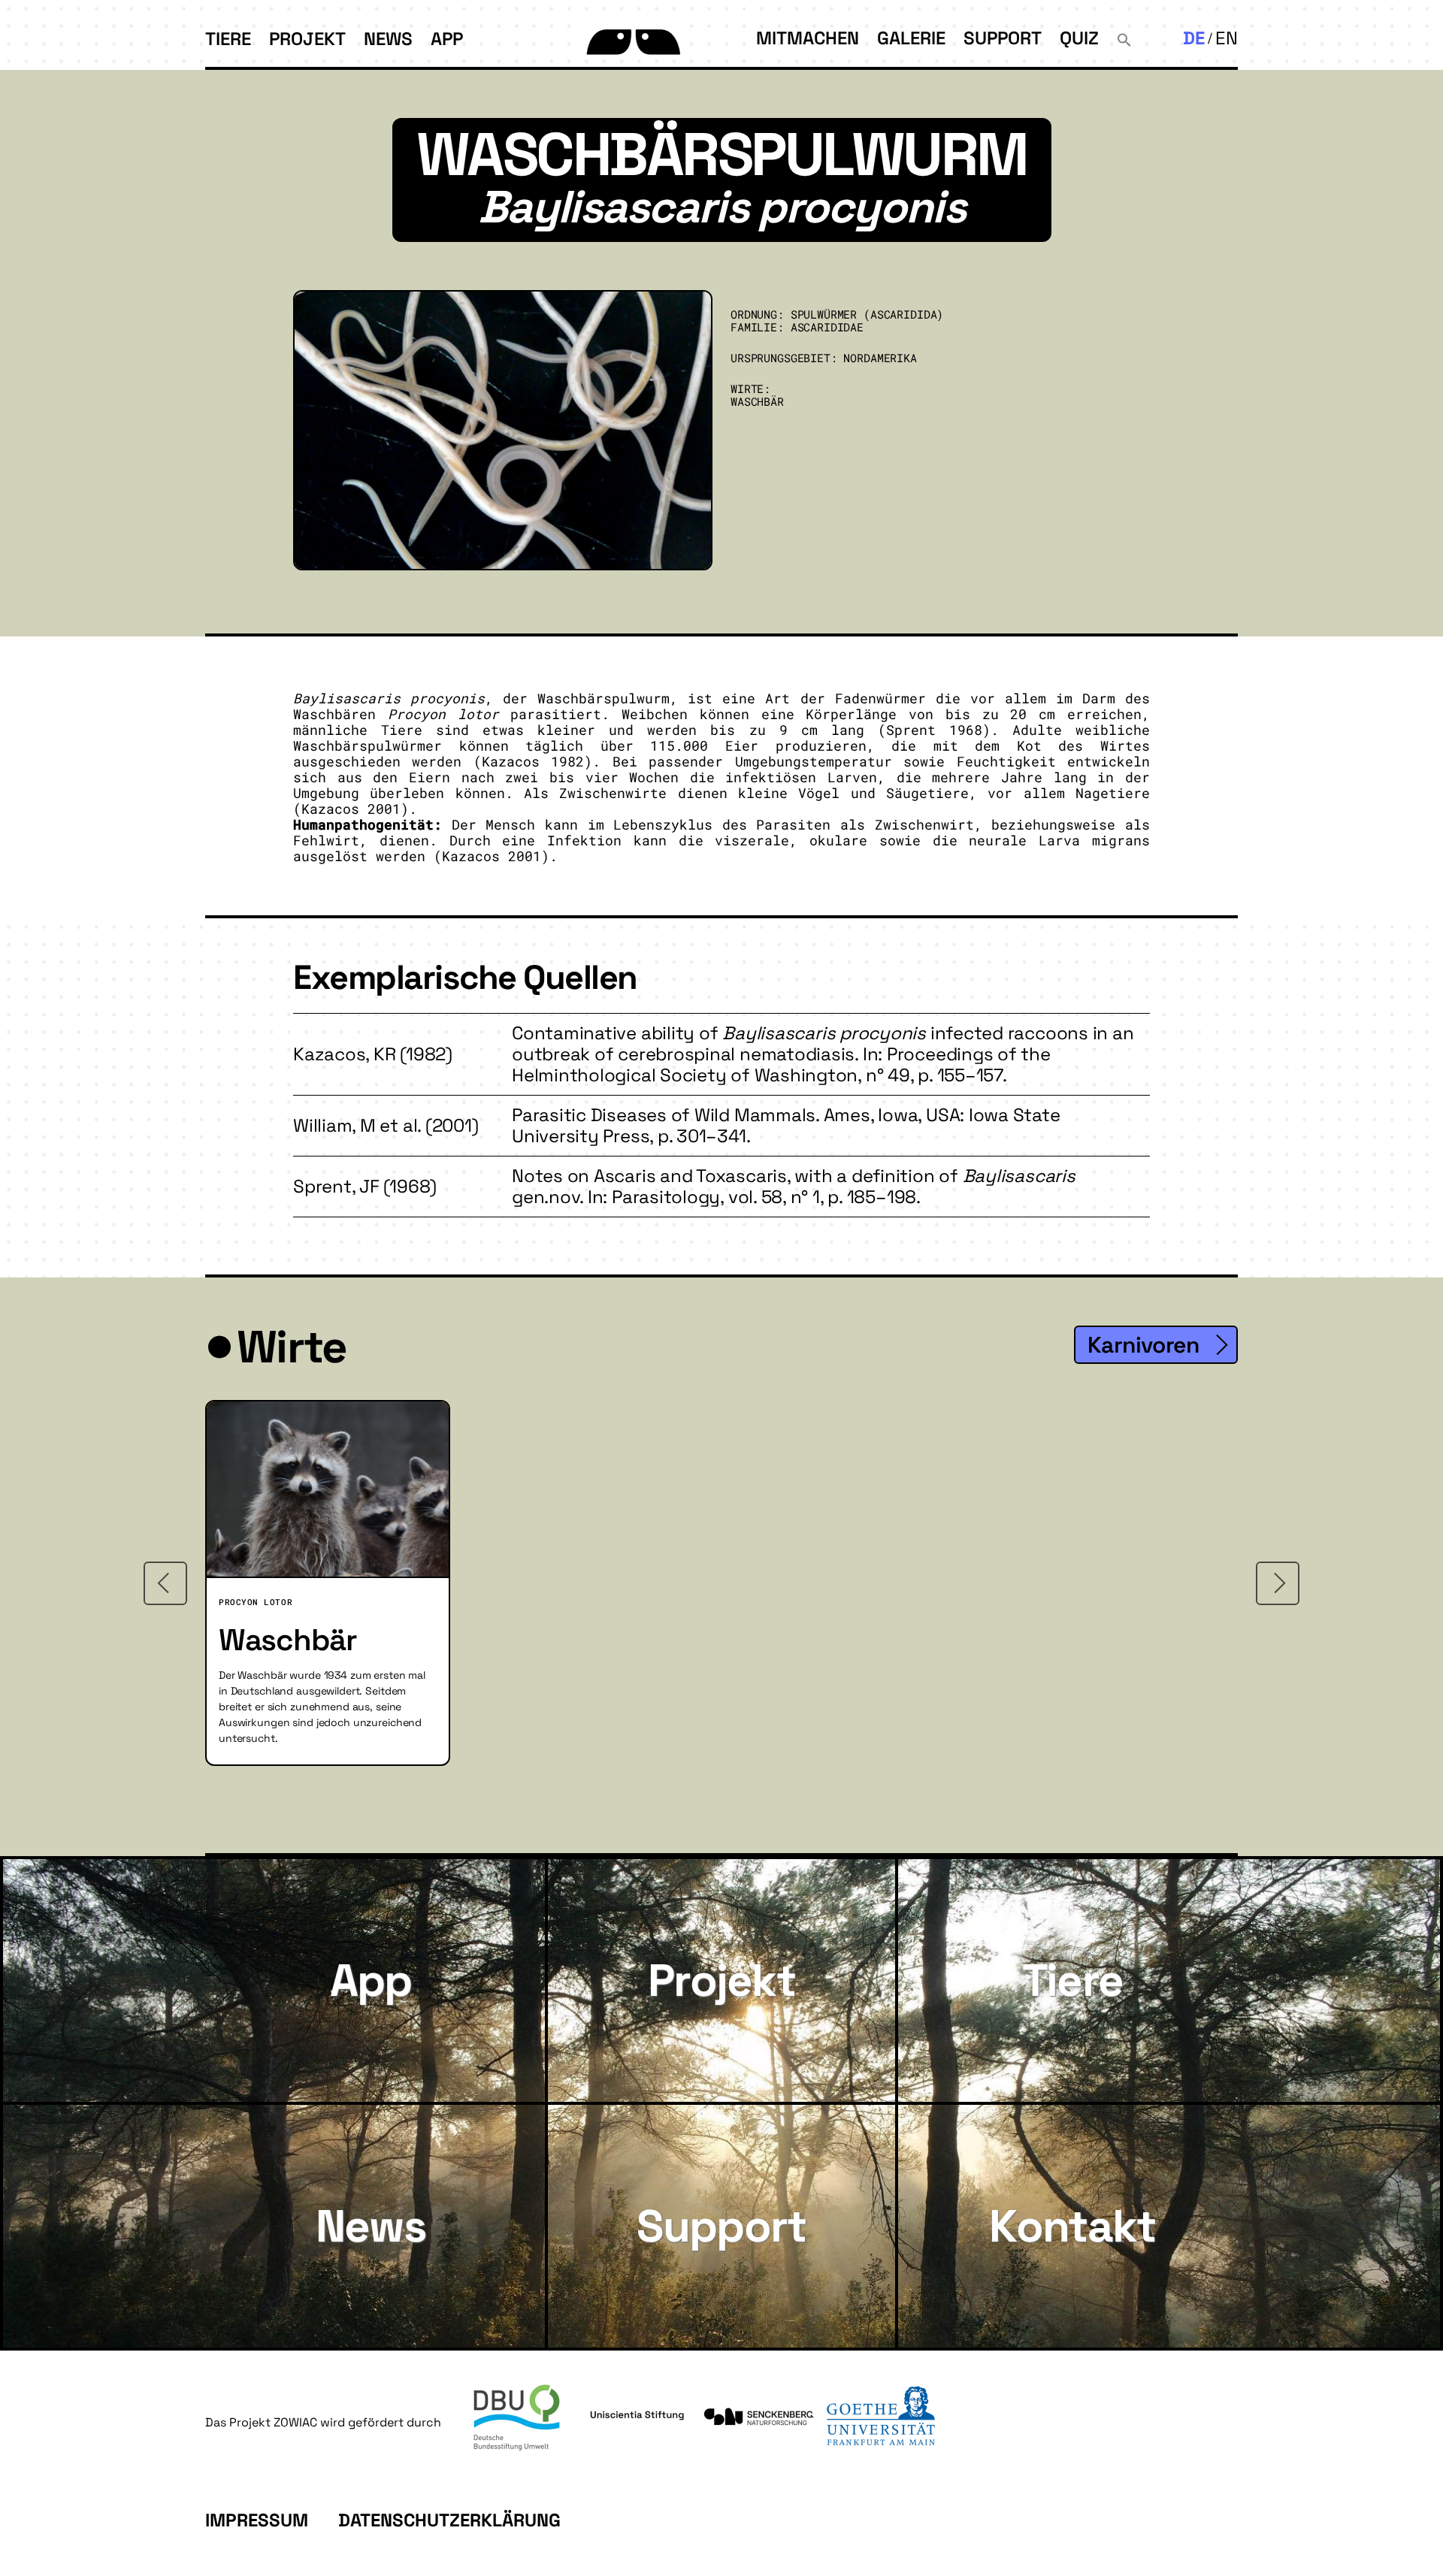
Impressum (257, 2520)
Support (1003, 38)
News (388, 39)
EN (1227, 38)
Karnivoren (1143, 1345)
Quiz (1079, 38)
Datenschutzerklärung (449, 2520)
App (447, 39)
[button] (1124, 38)
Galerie (911, 38)
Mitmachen (808, 38)
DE (1194, 38)
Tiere (228, 39)
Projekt (307, 39)
